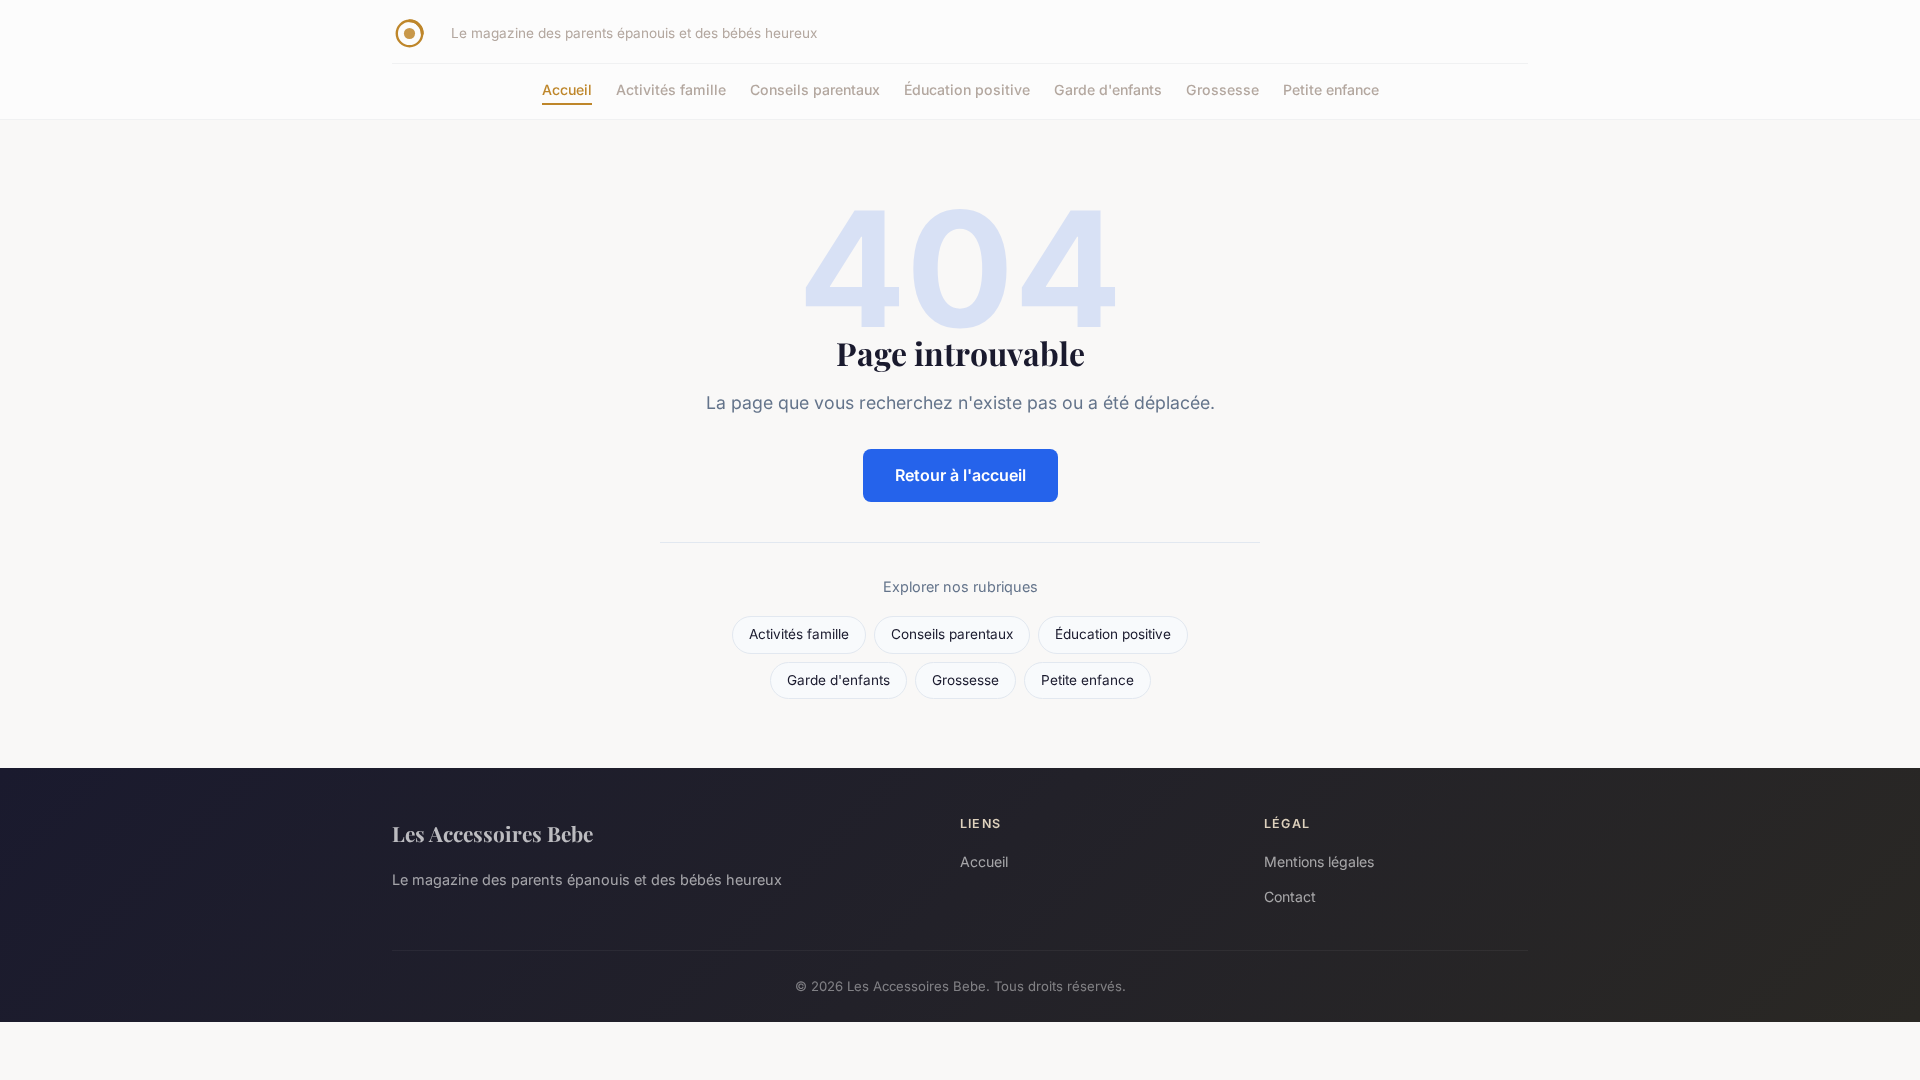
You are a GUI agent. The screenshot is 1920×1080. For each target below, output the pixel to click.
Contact (1290, 896)
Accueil (567, 89)
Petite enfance (1331, 89)
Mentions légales (1319, 861)
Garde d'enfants (1108, 89)
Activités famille (671, 89)
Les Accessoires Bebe (492, 833)
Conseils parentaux (815, 89)
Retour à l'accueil (960, 475)
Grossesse (1222, 89)
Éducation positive (967, 89)
